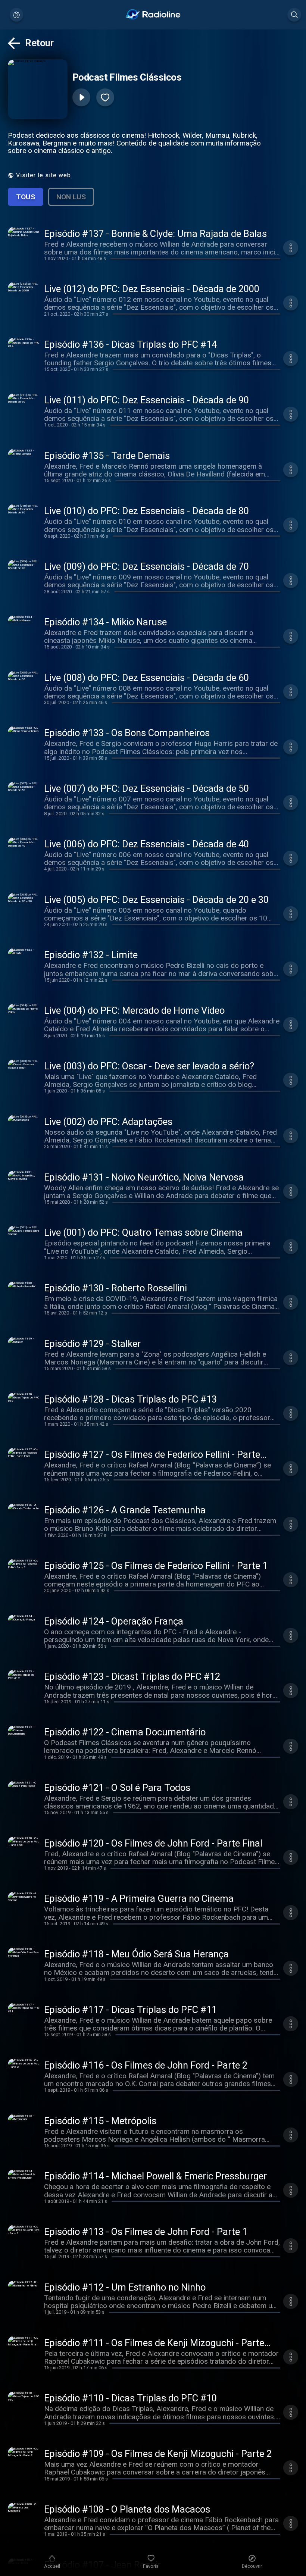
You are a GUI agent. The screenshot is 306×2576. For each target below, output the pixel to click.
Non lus (71, 197)
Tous (26, 197)
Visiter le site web (43, 175)
